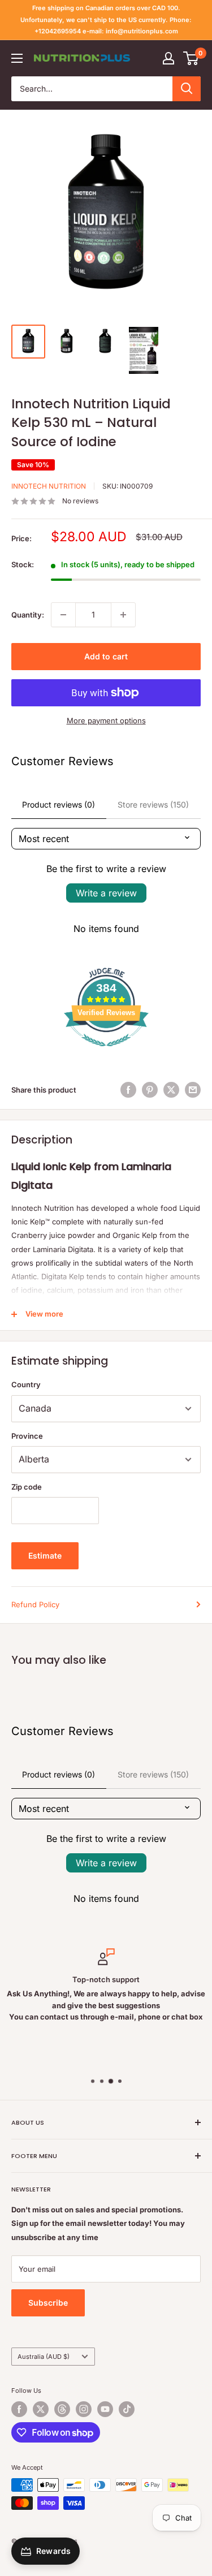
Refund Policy (35, 1604)
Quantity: (28, 615)
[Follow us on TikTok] (127, 2409)
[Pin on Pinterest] (150, 1090)
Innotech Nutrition (49, 486)
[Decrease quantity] (63, 615)
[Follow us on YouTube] (105, 2409)
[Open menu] (17, 58)
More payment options (106, 720)
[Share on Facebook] (128, 1090)
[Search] (187, 89)
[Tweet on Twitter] (171, 1090)
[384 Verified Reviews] (106, 1052)
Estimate (45, 1555)
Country (26, 1384)
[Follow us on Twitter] (41, 2409)
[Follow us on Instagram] (84, 2409)
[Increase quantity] (123, 615)
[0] (191, 58)
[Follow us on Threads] (62, 2409)
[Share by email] (193, 1090)
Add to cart (106, 656)
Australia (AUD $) (44, 2357)
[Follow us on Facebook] (19, 2409)
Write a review (106, 893)
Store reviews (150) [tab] (153, 804)
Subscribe (48, 2303)
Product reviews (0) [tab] (59, 804)
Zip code (27, 1487)
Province (27, 1436)
